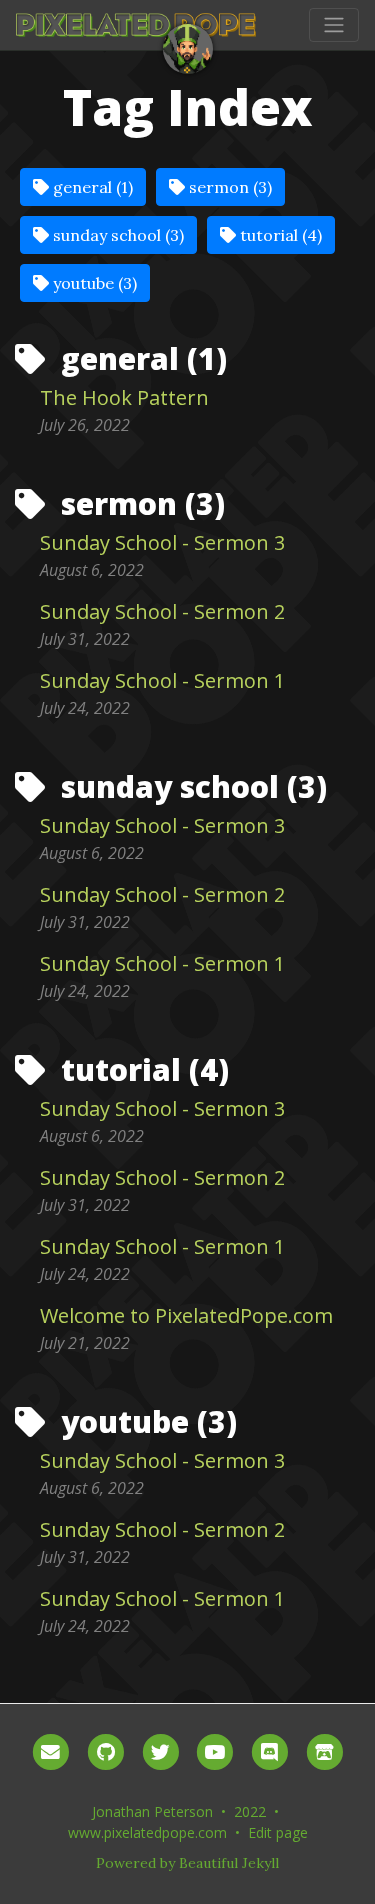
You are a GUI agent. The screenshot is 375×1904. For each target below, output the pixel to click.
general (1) (91, 187)
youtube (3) (93, 283)
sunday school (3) (116, 235)
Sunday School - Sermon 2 (162, 611)
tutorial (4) (279, 235)
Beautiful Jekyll (229, 1863)
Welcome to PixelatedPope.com (186, 1315)
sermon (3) (228, 187)
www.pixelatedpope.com (147, 1832)
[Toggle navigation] (334, 25)
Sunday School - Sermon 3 (162, 542)
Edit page (278, 1832)
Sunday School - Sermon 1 (162, 680)
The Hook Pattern (124, 397)
